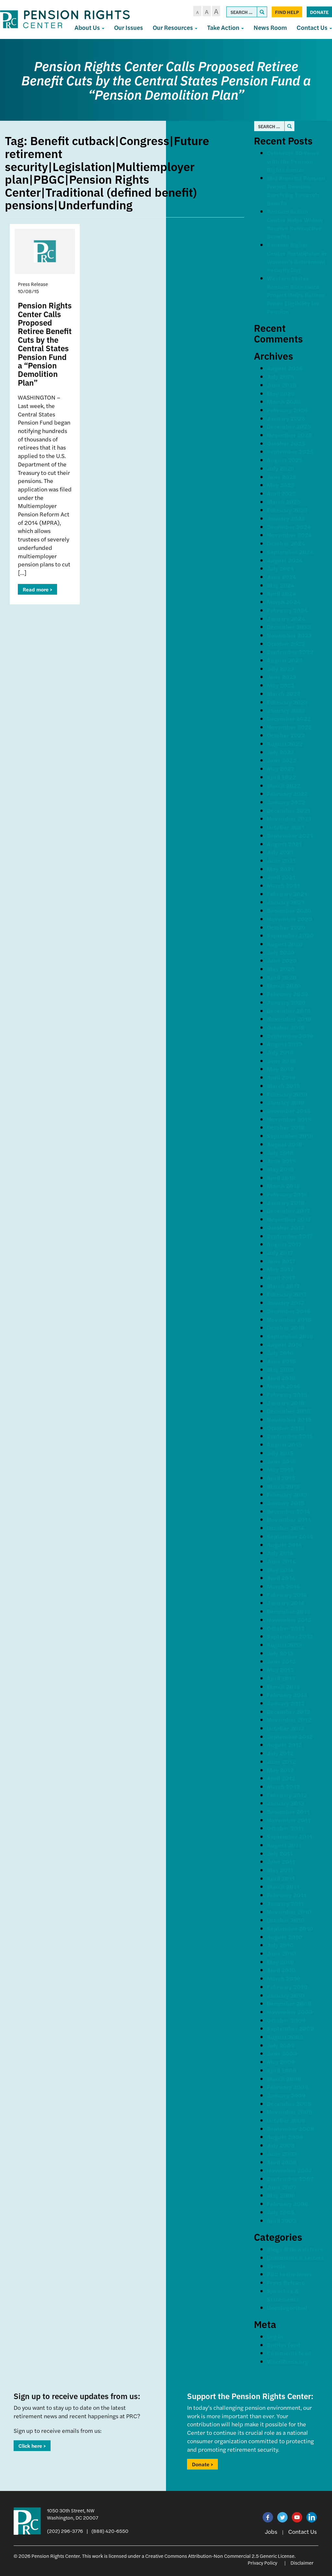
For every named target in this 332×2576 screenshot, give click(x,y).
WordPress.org (288, 2361)
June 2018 (281, 1161)
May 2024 (281, 585)
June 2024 (282, 577)
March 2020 (284, 985)
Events (276, 2266)
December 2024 (289, 527)
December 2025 (289, 426)
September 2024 (290, 552)
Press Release (286, 2282)
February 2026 (287, 410)
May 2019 (280, 1069)
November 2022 (289, 727)
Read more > (37, 589)
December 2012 (289, 1711)
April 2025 (281, 493)
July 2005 (281, 2212)
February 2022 (287, 793)
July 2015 (280, 1453)
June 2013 (281, 1661)
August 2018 (285, 1144)
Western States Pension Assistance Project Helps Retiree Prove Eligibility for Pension (296, 295)
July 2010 (280, 1945)
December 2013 (289, 1611)
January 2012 (286, 1803)
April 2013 (281, 1678)
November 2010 (289, 1912)
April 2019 (281, 1077)
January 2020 (286, 1002)
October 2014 (286, 1528)
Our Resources (173, 27)
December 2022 (289, 718)
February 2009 (288, 2087)
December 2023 (289, 627)
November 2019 (289, 1019)
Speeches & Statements (283, 2295)
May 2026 (281, 393)
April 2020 (282, 977)
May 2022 (281, 768)
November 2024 (289, 535)
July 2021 (280, 852)
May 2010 (280, 1962)
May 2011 (280, 1870)
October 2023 (286, 644)
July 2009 (281, 2045)
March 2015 (283, 1486)
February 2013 (287, 1695)
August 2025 (285, 460)
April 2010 (281, 1970)
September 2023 (290, 652)
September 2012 (290, 1736)
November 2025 (289, 435)
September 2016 (290, 1336)
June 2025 (282, 477)
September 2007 (290, 2179)
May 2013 (280, 1670)
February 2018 (287, 1194)
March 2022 (284, 785)
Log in (275, 2336)
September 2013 (290, 1636)
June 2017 (281, 1261)
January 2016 (286, 1403)
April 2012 (281, 1778)
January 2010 (286, 1995)
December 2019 (289, 1011)
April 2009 (282, 2070)
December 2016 (289, 1311)
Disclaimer (302, 2563)
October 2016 (286, 1327)
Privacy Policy (262, 2563)
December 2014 (289, 1511)
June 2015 (281, 1461)
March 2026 (284, 401)
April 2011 (281, 1878)
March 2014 (283, 1586)
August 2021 (284, 844)
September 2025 (290, 451)
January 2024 (286, 619)
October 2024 (286, 543)
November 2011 (289, 1820)
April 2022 (281, 777)
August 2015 (284, 1444)
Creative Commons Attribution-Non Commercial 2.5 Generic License (220, 2556)
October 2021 (286, 827)
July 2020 (281, 952)
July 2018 (280, 1152)
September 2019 (290, 1036)
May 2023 (281, 685)
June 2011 (281, 1861)
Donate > (202, 2464)
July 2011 (280, 1853)
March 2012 (283, 1786)
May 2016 (280, 1369)
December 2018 (289, 1111)
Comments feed (289, 2353)
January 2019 (286, 1102)
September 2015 (290, 1436)
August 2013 (284, 1645)
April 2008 (282, 2162)
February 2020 (287, 994)
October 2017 (285, 1227)
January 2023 (286, 710)
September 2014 (290, 1536)
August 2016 (284, 1344)
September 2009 (290, 2028)
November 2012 (289, 1720)
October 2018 (286, 1127)
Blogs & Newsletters (295, 2249)
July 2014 (280, 1553)
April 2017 (281, 1277)
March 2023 (284, 694)
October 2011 (285, 1828)
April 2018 (281, 1177)
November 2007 (289, 2170)
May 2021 (280, 869)
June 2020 (282, 960)
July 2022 (280, 752)
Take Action (224, 27)
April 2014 (281, 1578)
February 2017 (287, 1294)
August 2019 (285, 1044)
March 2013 (283, 1686)
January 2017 (285, 1302)
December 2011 (288, 1811)
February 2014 (287, 1595)
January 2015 (286, 1503)
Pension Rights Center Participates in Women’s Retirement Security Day (297, 257)
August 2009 (285, 2037)
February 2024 (287, 610)
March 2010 (284, 1978)
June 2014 (281, 1561)
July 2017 (280, 1252)
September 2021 (290, 835)
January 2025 (286, 518)
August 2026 (285, 368)
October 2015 (286, 1428)
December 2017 (288, 1211)
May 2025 (281, 485)
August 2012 (284, 1745)
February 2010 (287, 1987)
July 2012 (280, 1753)
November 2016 (289, 1319)
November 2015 (289, 1419)
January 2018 (286, 1202)
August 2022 (285, 743)
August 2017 (284, 1244)
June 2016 (281, 1361)
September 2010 (290, 1928)
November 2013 (289, 1620)
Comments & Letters (295, 2257)
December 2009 (289, 2003)
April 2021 (281, 877)
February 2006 (287, 2204)
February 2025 (287, 510)
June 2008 (282, 2154)
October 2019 (286, 1027)
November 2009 (290, 2012)
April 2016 (281, 1378)
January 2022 (286, 802)
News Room (270, 27)
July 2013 (280, 1653)
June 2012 (281, 1761)
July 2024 (280, 568)
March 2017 (283, 1286)
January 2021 (286, 902)
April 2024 (281, 593)
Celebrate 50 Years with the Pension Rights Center (293, 161)
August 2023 (285, 660)
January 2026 (286, 418)
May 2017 (280, 1269)
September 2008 (290, 2129)
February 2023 (287, 702)
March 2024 (284, 602)
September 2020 (290, 935)
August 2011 (284, 1845)
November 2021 (289, 818)
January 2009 (286, 2095)
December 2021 (289, 810)
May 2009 (281, 2062)
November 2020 (290, 919)
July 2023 (280, 669)
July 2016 (280, 1352)
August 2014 (284, 1545)
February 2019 (287, 1094)
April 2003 (282, 2220)
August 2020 (285, 944)
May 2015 (280, 1469)
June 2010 (281, 1953)
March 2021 (283, 885)
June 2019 (281, 1061)
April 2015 (281, 1478)
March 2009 (284, 2079)
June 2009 (282, 2053)
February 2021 (287, 894)
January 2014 (286, 1603)
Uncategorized (287, 2307)
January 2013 (286, 1703)
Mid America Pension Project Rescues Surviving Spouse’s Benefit (296, 190)
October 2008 (286, 2120)
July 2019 (280, 1052)
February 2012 (287, 1795)
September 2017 (290, 1236)
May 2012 (280, 1770)
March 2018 (284, 1186)
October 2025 (286, 443)
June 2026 (282, 385)
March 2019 (284, 1086)
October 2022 (286, 735)
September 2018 (290, 1136)
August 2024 (285, 560)
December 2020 (289, 910)
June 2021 (281, 860)
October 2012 (286, 1728)
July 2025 (280, 468)
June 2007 (282, 2187)
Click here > (32, 2446)
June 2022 (282, 760)
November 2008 (290, 2112)
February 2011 (287, 1895)
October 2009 (286, 2020)
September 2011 (290, 1836)
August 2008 (285, 2137)
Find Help (287, 12)
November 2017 (289, 1219)
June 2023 (282, 677)
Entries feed (284, 2345)
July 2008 (281, 2145)
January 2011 (285, 1903)
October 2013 (286, 1628)
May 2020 (281, 969)
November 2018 (289, 1119)
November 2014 (289, 1519)
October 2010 (286, 1920)
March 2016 (283, 1386)
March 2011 (283, 1886)
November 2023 (289, 635)
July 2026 (280, 376)
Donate (319, 12)
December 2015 (289, 1411)
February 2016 (287, 1394)
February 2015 (287, 1494)
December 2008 (289, 2104)
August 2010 (285, 1937)
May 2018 (280, 1169)
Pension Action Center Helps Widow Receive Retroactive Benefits (295, 224)
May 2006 (281, 2195)
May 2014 (280, 1570)
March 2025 (284, 502)
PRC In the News (289, 2274)
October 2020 (286, 927)
